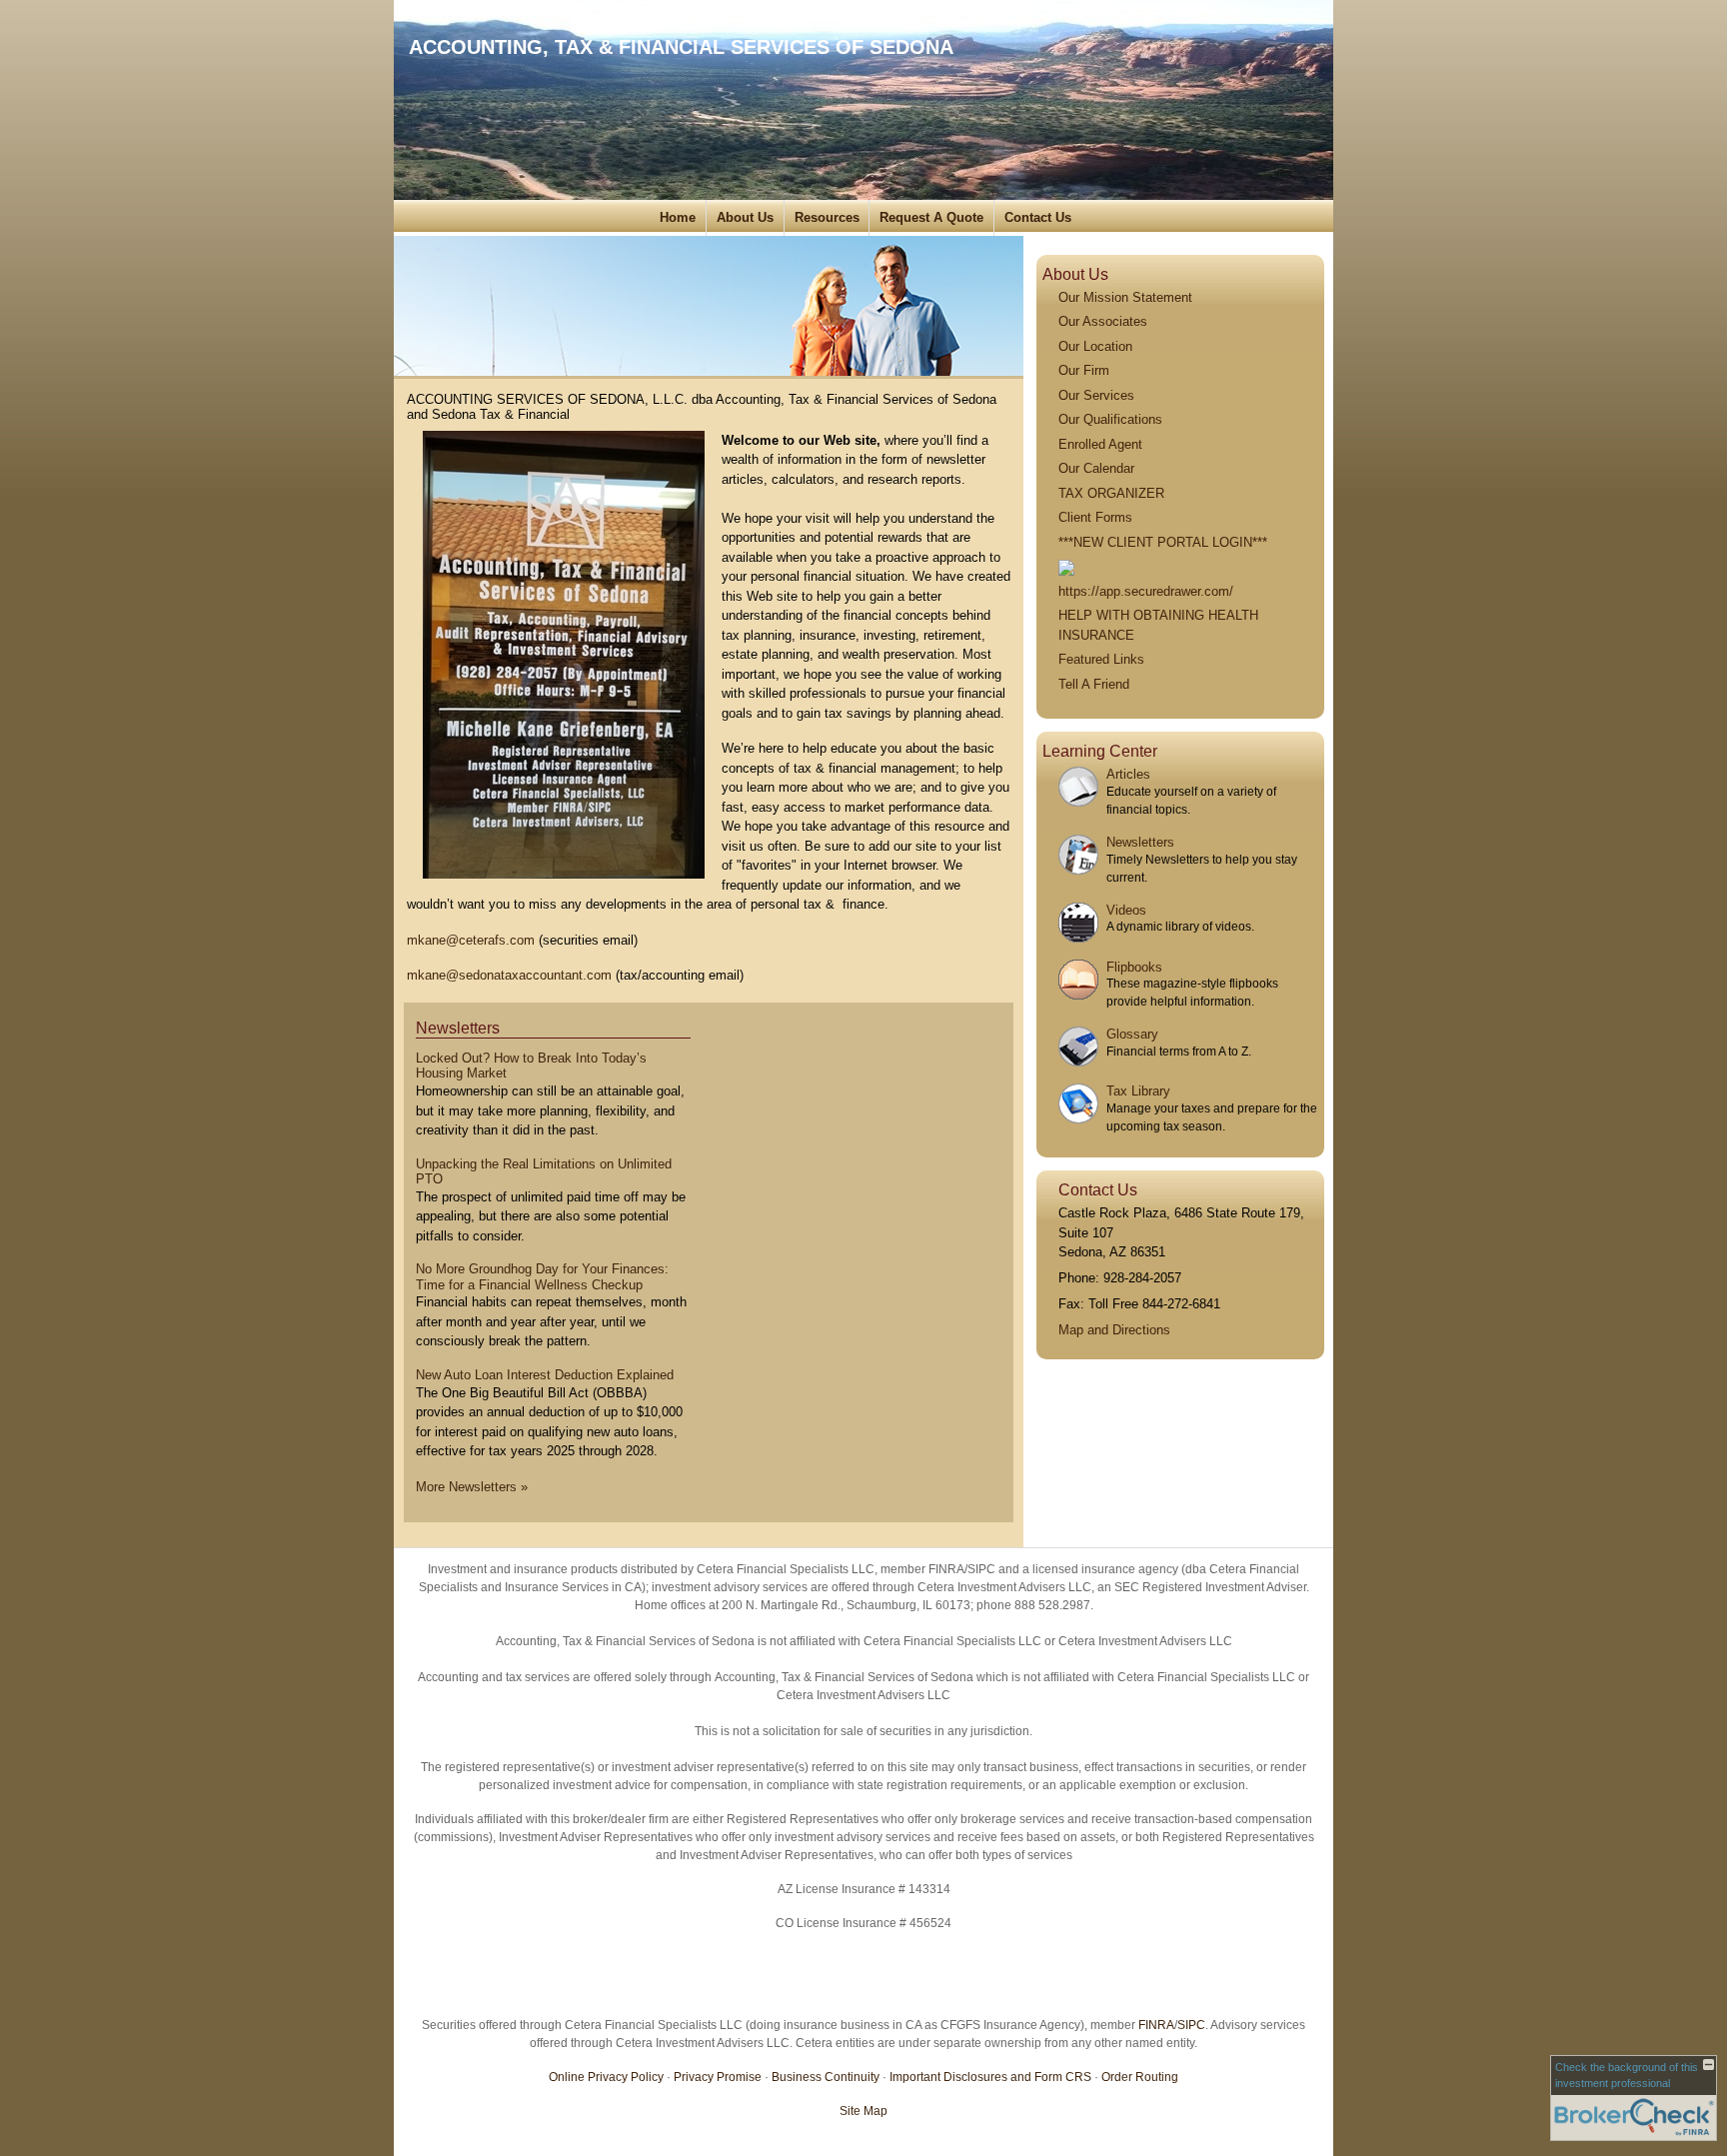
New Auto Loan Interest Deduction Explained (545, 1375)
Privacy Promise (718, 2077)
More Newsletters (472, 1487)
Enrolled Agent (1100, 444)
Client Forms (1095, 517)
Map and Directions (1114, 1330)
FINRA (1156, 2025)
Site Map (863, 2111)
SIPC (1191, 2025)
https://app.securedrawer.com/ (1146, 591)
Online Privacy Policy (606, 2077)
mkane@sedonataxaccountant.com (509, 975)
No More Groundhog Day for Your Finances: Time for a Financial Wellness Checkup (542, 1277)
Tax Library (1138, 1091)
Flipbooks (1134, 967)
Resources (827, 217)
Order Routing (1140, 2077)
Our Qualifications (1110, 419)
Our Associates (1103, 321)
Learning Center (1100, 751)
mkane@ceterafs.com (471, 940)
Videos (1126, 910)
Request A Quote (931, 217)
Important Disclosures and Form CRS (990, 2077)
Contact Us (1038, 217)
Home (678, 217)
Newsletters (458, 1028)
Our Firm (1084, 370)
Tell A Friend (1094, 684)
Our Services (1096, 395)
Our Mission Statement (1125, 297)
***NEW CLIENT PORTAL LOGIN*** (1163, 542)
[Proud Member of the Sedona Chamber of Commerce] (1066, 566)
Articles (1128, 774)
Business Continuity (826, 2077)
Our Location (1095, 346)
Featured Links (1101, 659)
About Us (745, 217)
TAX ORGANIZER (1111, 493)
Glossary (1132, 1034)
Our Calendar (1096, 468)
